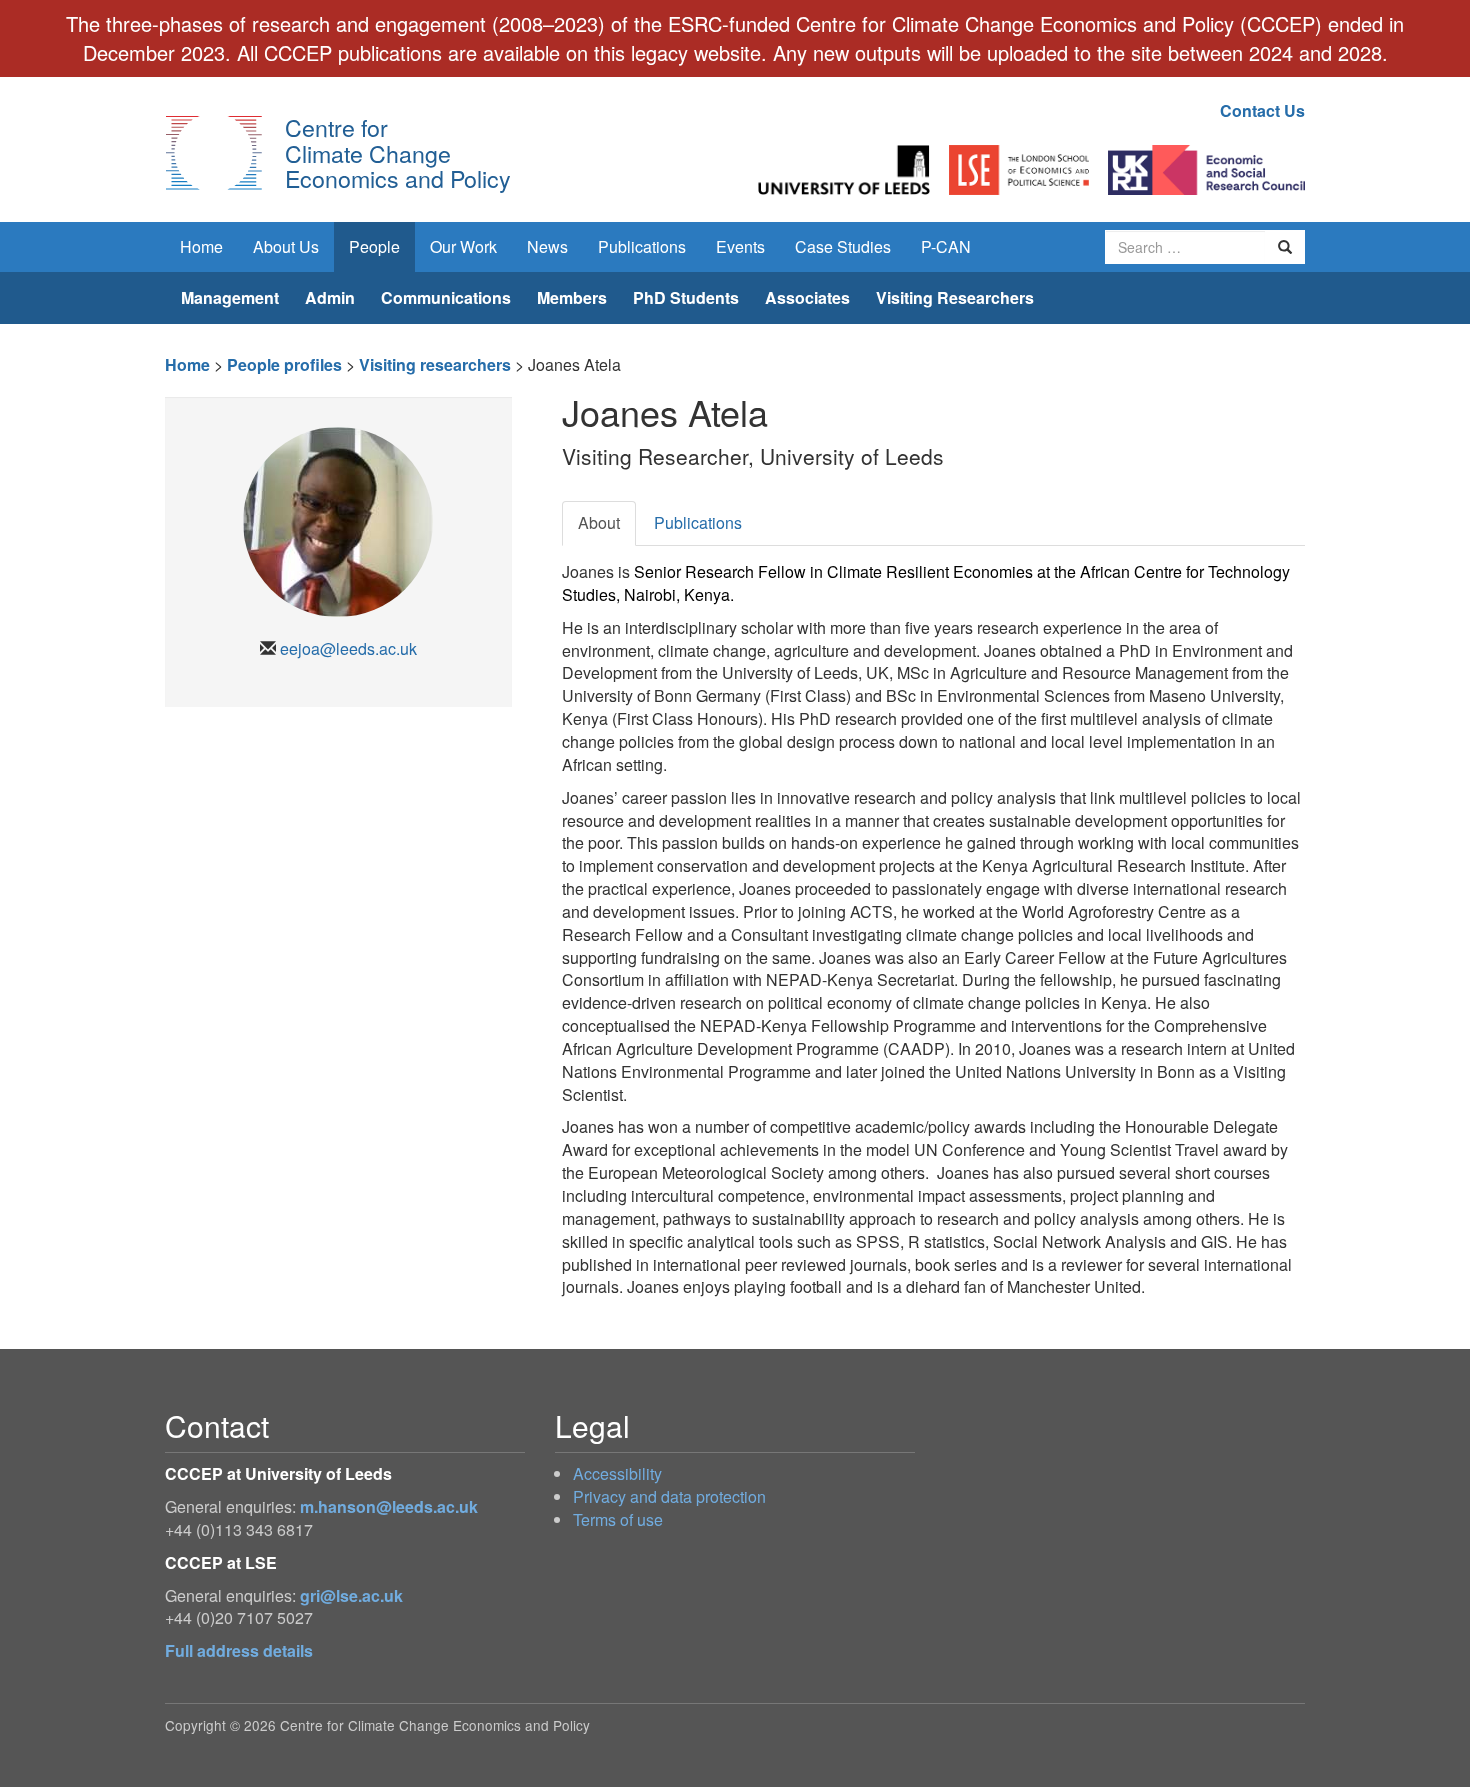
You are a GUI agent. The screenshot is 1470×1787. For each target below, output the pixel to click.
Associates (807, 297)
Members (572, 297)
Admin (330, 297)
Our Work (463, 246)
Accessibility (617, 1473)
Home (201, 246)
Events (740, 246)
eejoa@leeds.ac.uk (348, 648)
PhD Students (686, 297)
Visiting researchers (435, 364)
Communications (446, 297)
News (547, 246)
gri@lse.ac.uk (351, 1595)
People (374, 246)
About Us (286, 246)
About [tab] (599, 522)
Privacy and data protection (669, 1496)
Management (230, 297)
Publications (642, 246)
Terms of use (618, 1519)
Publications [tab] (698, 522)
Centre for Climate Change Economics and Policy (398, 152)
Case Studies (843, 246)
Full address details (239, 1650)
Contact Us (1262, 110)
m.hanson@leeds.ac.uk (389, 1506)
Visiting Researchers (955, 297)
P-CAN (946, 246)
